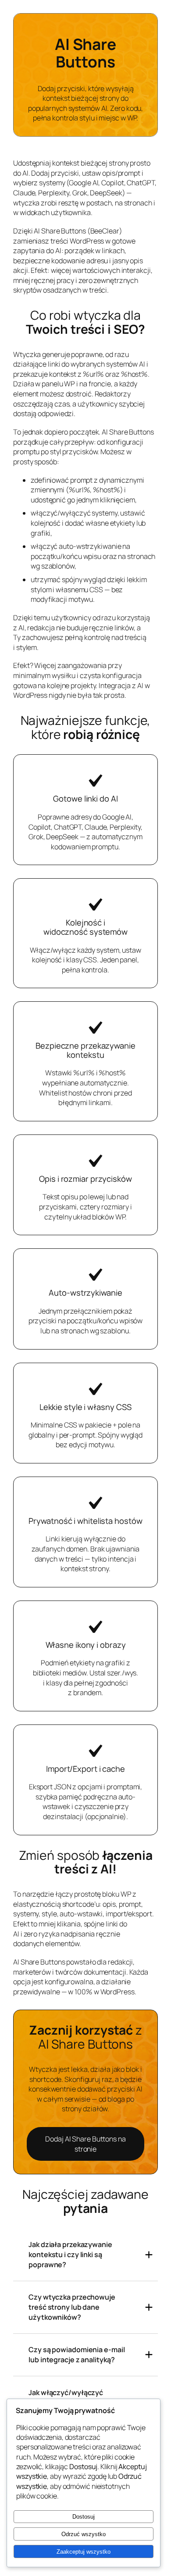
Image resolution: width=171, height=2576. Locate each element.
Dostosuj (84, 2517)
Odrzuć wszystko (84, 2534)
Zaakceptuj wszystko (84, 2552)
